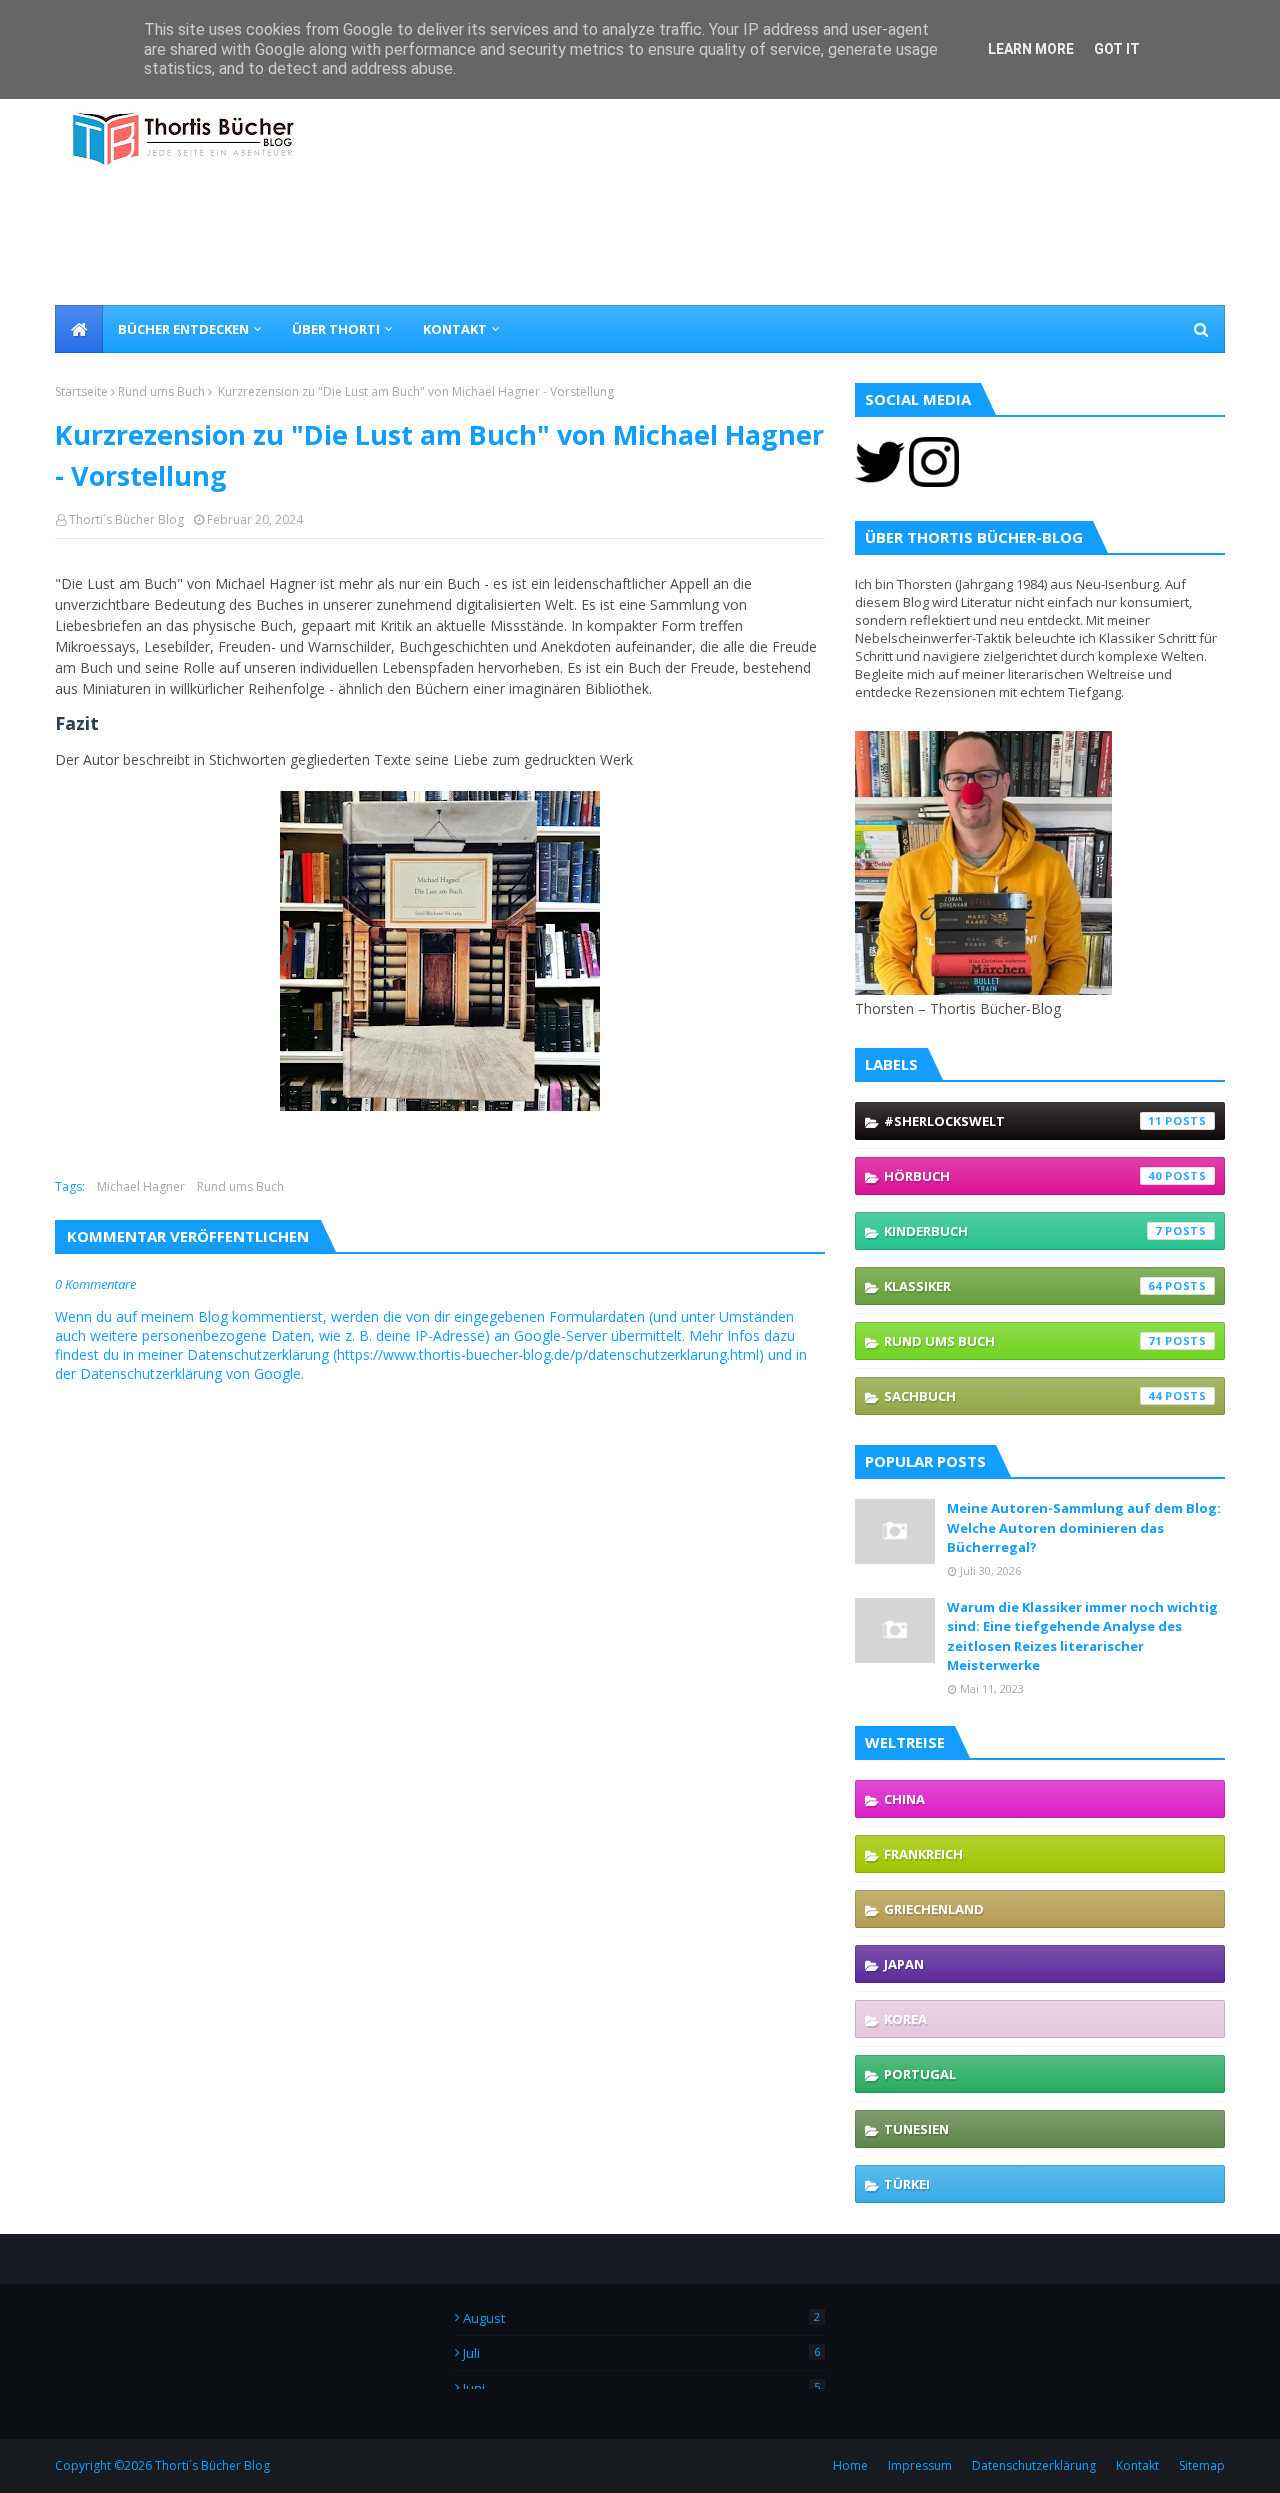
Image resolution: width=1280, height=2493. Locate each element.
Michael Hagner (141, 1186)
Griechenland (934, 1909)
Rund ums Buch (161, 391)
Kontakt (1137, 2465)
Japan (904, 1964)
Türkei (907, 2184)
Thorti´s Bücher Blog (126, 519)
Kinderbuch (1023, 1231)
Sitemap (1202, 2465)
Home (850, 2465)
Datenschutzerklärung (1034, 2465)
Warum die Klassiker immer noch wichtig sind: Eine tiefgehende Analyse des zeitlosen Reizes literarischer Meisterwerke (1082, 1636)
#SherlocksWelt (1023, 1121)
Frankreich (923, 1854)
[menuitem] (79, 329)
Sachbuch (1023, 1396)
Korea (905, 2019)
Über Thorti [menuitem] (336, 329)
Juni (641, 2388)
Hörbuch (1023, 1176)
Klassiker (1023, 1286)
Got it (1117, 49)
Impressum (920, 2465)
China (904, 1799)
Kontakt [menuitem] (455, 329)
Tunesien (916, 2129)
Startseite (81, 391)
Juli (641, 2353)
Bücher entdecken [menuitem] (183, 329)
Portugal (920, 2074)
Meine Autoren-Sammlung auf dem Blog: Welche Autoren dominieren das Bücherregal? (1084, 1527)
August (641, 2318)
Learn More (1031, 49)
